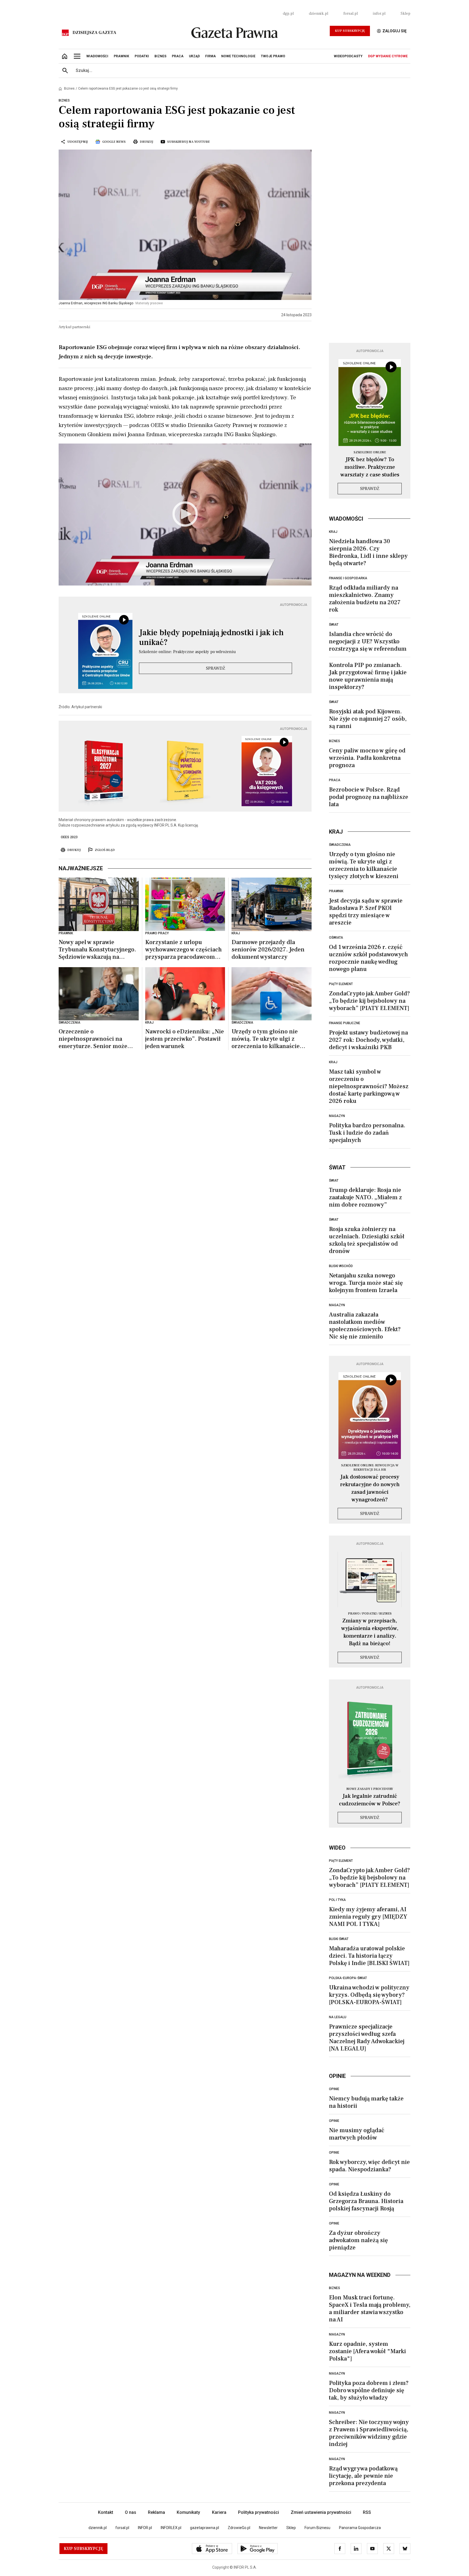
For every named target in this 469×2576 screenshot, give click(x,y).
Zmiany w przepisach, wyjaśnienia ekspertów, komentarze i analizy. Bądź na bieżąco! (370, 1632)
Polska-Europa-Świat (348, 1978)
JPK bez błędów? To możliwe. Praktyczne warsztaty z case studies (370, 467)
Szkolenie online (370, 452)
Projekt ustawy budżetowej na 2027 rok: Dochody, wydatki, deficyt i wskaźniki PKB (368, 1040)
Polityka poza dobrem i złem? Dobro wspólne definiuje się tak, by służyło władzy (369, 2390)
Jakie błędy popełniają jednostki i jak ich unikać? (211, 638)
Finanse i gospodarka (348, 578)
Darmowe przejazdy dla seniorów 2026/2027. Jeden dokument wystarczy (268, 950)
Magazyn (337, 1116)
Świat (334, 625)
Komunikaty (188, 2512)
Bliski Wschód (341, 1266)
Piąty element (341, 984)
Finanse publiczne (345, 1023)
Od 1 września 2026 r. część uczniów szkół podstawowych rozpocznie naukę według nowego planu (368, 958)
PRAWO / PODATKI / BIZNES (370, 1614)
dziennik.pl (319, 14)
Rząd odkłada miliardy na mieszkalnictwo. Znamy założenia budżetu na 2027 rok (365, 599)
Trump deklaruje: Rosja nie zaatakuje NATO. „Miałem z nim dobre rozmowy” (365, 1197)
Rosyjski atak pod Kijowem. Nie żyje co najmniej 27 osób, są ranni (368, 719)
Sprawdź (216, 668)
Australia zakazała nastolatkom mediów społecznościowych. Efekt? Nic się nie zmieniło (365, 1326)
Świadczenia (340, 845)
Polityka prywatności (259, 2512)
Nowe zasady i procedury (370, 1789)
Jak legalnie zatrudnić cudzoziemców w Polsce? (370, 1800)
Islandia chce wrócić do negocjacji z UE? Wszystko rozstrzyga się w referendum (368, 641)
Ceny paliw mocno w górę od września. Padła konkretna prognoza (367, 758)
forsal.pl (351, 14)
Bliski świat (339, 1939)
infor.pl (379, 14)
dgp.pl (288, 14)
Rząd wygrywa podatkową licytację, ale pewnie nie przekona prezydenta (363, 2476)
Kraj (333, 532)
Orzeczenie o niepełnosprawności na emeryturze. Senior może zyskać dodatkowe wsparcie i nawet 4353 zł (97, 1039)
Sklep (405, 14)
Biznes (69, 88)
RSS (367, 2512)
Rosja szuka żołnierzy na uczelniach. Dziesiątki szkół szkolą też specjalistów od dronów (367, 1240)
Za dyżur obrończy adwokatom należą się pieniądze (358, 2240)
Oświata (336, 938)
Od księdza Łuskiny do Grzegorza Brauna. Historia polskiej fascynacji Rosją (366, 2201)
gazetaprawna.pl (205, 2528)
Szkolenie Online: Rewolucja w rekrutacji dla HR (370, 1468)
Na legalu (338, 2017)
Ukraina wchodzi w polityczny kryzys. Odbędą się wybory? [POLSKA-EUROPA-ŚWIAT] (369, 1995)
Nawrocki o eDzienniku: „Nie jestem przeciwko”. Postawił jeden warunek (185, 1039)
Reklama (156, 2512)
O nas (131, 2512)
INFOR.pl (145, 2528)
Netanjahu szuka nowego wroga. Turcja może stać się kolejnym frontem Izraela (366, 1283)
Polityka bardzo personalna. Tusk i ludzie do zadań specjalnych (367, 1133)
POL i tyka (337, 1900)
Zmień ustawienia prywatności (321, 2512)
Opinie (334, 2089)
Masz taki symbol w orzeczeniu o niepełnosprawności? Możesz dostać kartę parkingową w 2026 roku (369, 1086)
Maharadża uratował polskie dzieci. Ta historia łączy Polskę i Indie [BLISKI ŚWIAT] (369, 1956)
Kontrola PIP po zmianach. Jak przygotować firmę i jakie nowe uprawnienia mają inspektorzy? (368, 676)
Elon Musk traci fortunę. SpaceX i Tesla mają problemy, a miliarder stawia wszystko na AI (370, 2308)
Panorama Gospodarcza (360, 2528)
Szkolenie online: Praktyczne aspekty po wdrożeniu (187, 652)
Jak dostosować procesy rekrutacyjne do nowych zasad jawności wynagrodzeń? (370, 1488)
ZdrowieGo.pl (239, 2528)
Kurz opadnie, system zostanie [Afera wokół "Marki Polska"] (367, 2351)
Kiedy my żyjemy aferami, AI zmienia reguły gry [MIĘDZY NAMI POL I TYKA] (368, 1917)
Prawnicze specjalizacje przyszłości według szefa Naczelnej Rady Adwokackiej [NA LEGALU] (367, 2038)
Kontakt (106, 2512)
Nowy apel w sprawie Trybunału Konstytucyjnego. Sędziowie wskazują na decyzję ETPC (97, 950)
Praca (335, 780)
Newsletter (268, 2528)
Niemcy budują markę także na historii (366, 2102)
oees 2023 (69, 837)
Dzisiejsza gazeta (94, 33)
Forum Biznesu (317, 2528)
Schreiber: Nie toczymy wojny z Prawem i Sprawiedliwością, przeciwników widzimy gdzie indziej (369, 2433)
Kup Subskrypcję (350, 31)
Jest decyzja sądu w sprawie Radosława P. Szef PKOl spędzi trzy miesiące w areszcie (366, 912)
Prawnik (336, 891)
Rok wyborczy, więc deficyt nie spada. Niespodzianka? (369, 2166)
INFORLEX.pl (171, 2528)
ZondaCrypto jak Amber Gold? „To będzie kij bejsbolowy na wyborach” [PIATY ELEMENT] (369, 1001)
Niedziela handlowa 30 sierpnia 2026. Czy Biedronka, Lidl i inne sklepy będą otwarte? (368, 552)
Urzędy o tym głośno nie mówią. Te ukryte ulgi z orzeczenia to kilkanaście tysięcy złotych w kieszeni (266, 1039)
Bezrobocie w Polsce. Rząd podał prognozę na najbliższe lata (369, 797)
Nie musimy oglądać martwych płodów (357, 2134)
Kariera (219, 2512)
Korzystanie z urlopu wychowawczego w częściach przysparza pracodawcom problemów (183, 950)
